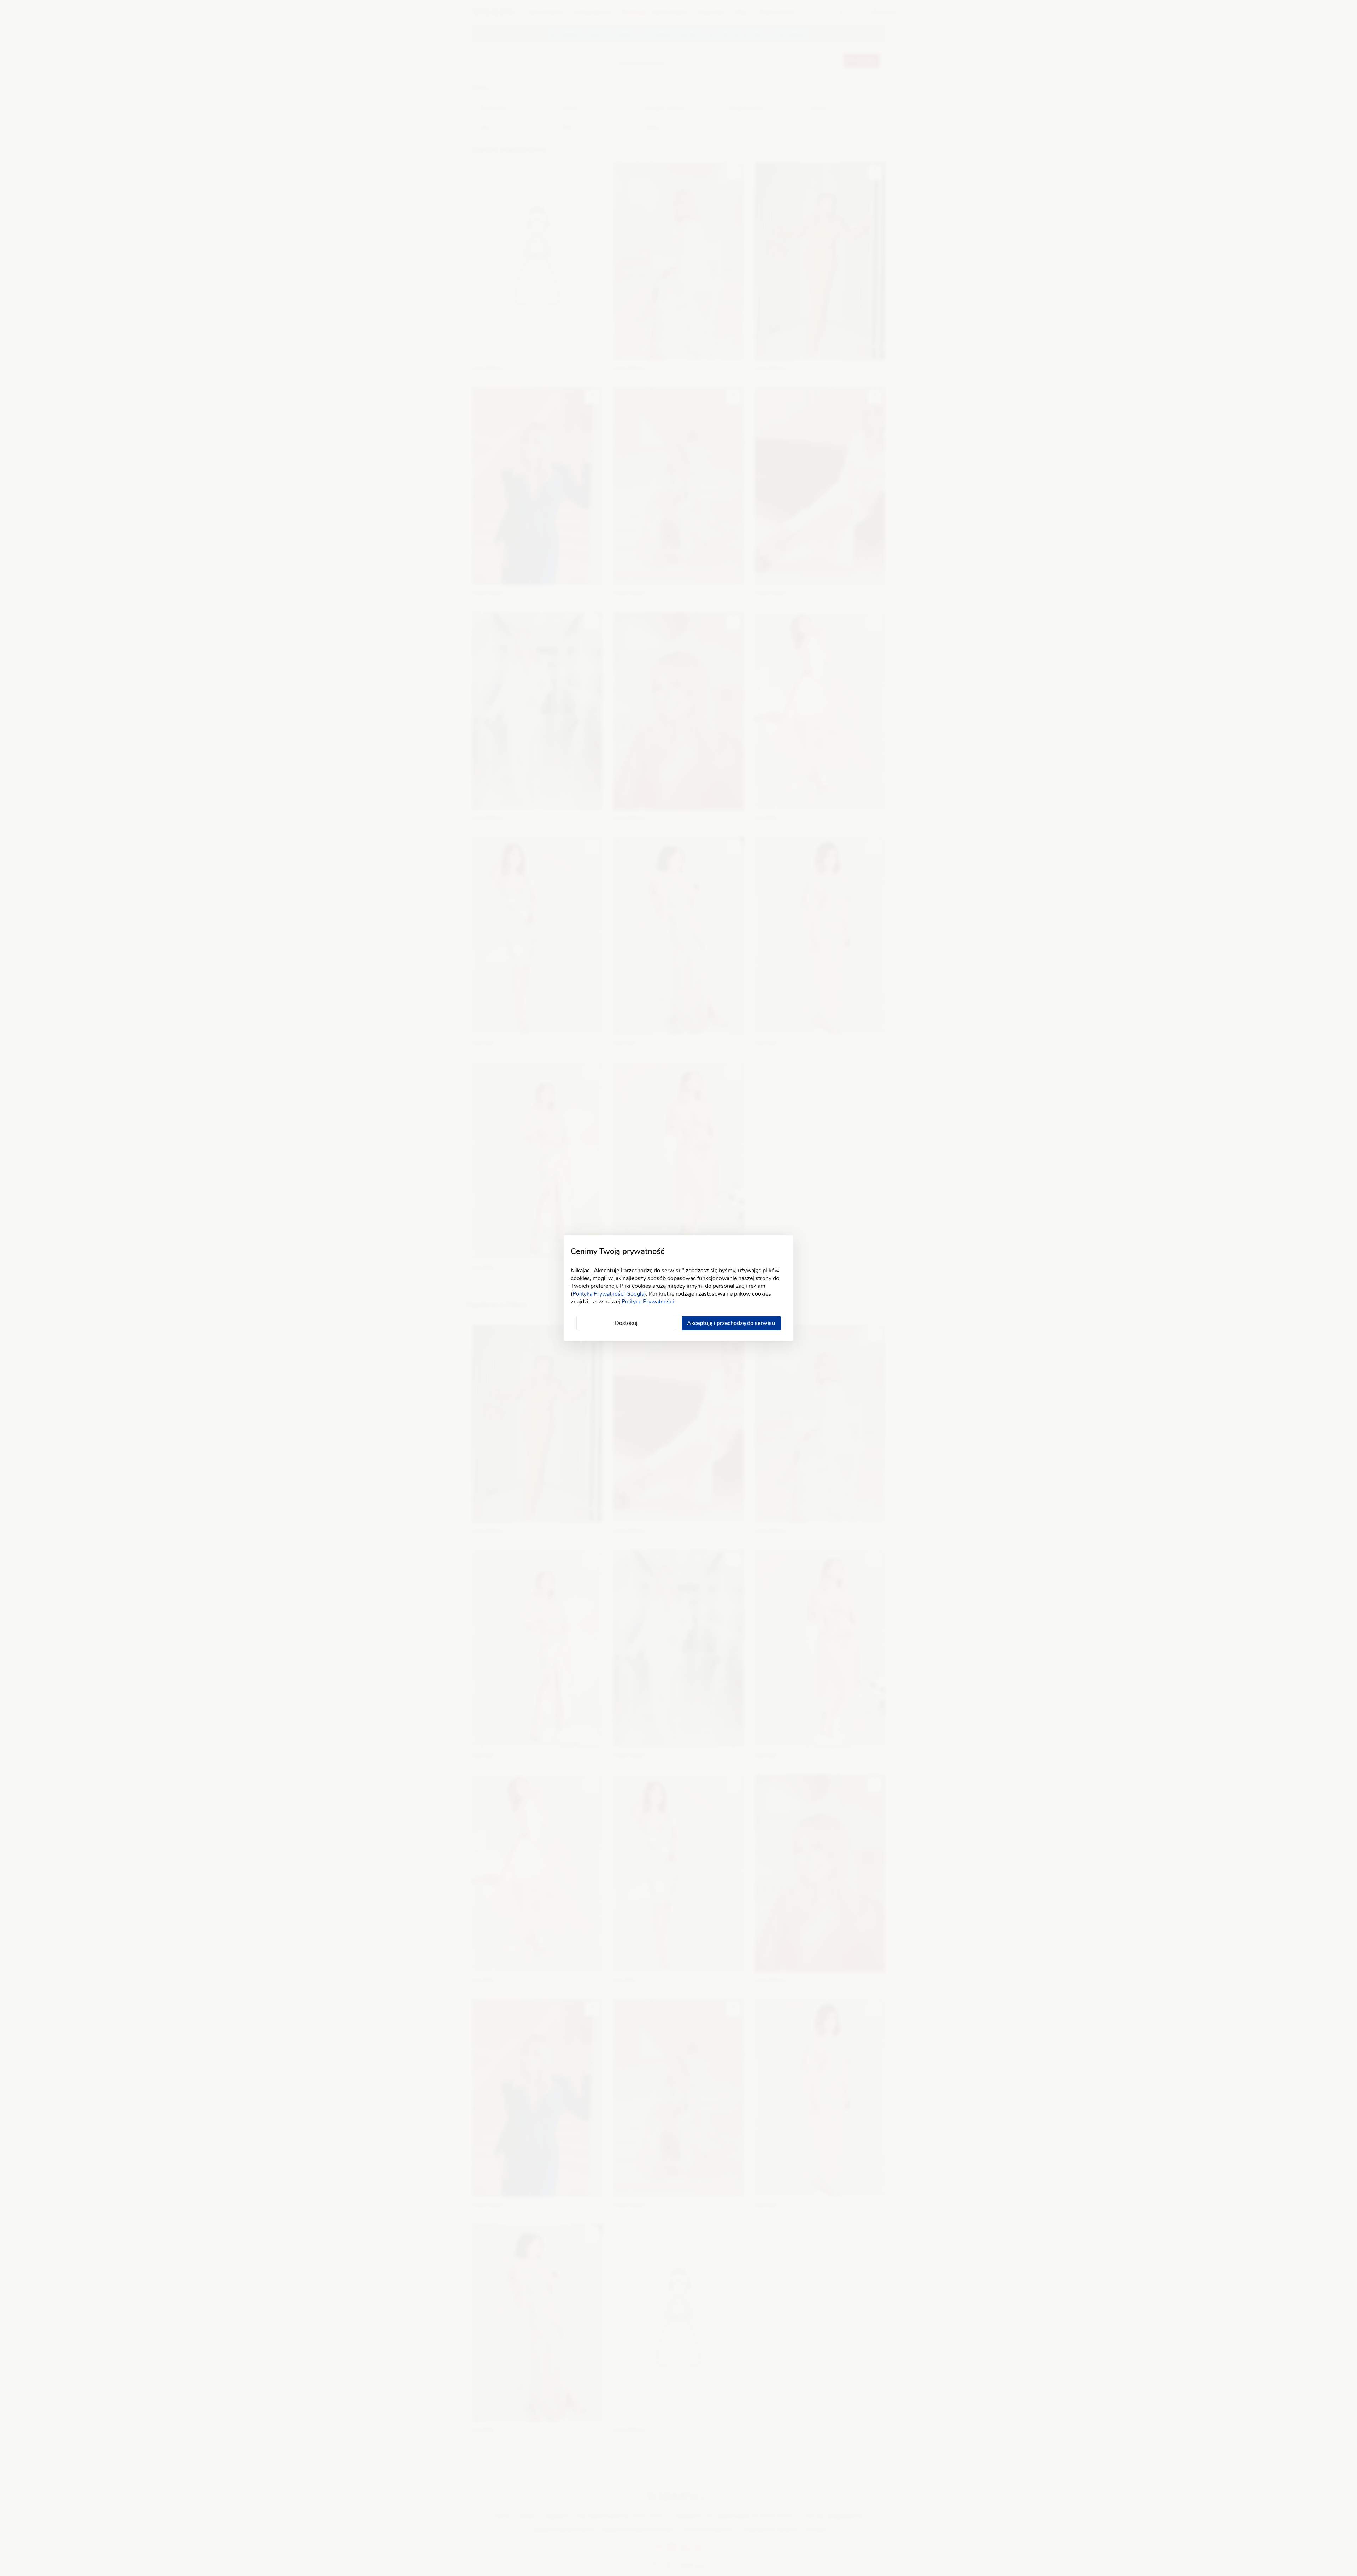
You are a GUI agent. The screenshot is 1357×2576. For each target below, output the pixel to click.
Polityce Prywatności (648, 1302)
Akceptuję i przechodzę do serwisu (731, 1323)
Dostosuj (626, 1323)
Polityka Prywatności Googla (608, 1294)
